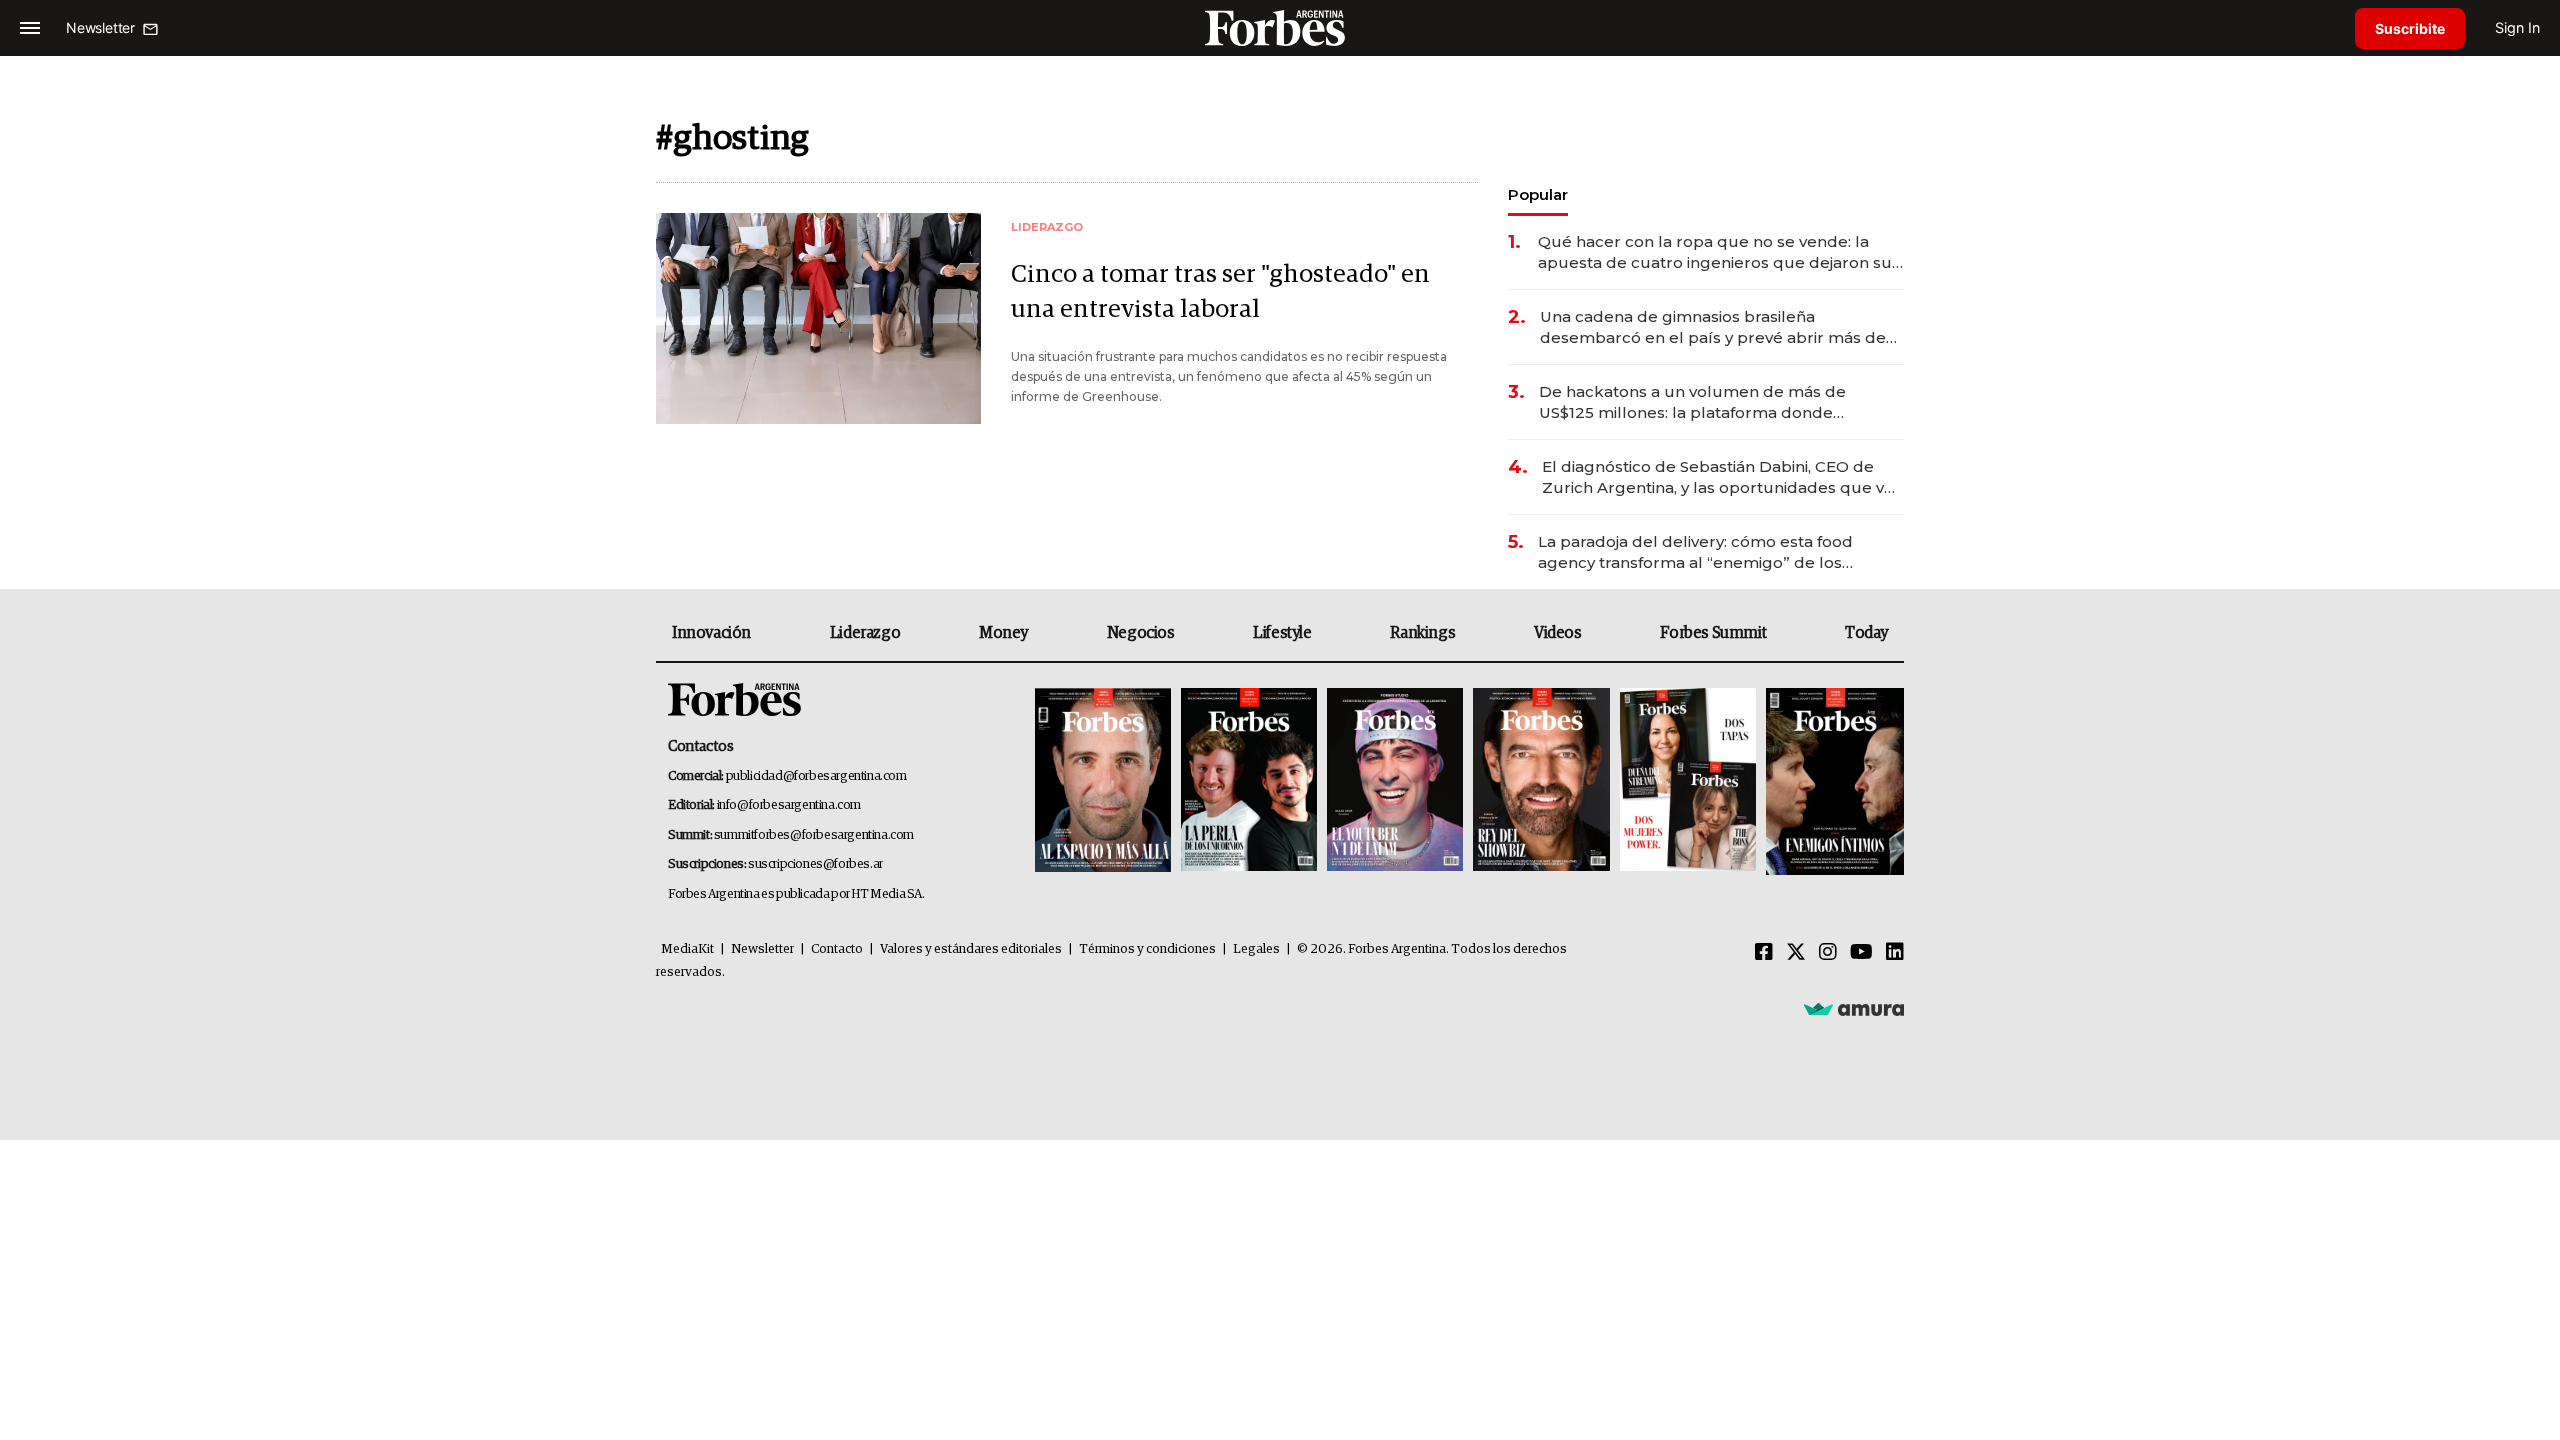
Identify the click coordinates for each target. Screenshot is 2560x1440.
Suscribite (2410, 28)
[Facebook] (1764, 953)
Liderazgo (865, 633)
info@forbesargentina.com (789, 805)
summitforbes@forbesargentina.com (814, 835)
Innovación (711, 633)
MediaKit (687, 949)
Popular (1538, 194)
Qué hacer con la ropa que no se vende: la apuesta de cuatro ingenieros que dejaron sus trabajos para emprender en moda (1719, 252)
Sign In (2517, 27)
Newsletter (762, 949)
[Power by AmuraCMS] (1854, 1008)
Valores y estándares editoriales (971, 949)
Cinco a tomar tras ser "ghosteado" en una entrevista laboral (1220, 292)
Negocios (1141, 633)
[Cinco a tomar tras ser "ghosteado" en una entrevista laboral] (818, 318)
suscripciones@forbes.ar (815, 864)
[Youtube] (1861, 953)
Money (1003, 633)
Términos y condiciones (1147, 949)
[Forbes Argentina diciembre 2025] (1541, 781)
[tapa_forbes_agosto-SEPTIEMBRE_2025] (1832, 781)
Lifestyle (1282, 633)
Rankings (1422, 633)
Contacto (837, 949)
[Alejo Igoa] (1395, 781)
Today (1866, 633)
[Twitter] (1796, 953)
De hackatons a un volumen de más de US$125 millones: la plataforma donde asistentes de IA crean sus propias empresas (1713, 402)
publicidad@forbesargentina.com (816, 776)
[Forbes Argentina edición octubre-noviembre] (1688, 781)
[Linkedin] (1895, 953)
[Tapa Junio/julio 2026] (1103, 781)
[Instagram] (1828, 953)
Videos (1558, 633)
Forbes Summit (1713, 633)
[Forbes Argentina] (1280, 27)
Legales (1256, 949)
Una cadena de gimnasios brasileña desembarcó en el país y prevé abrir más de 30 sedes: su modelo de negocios (1713, 327)
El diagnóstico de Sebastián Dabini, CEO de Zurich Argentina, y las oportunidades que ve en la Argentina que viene (1718, 477)
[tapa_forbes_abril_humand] (1249, 781)
